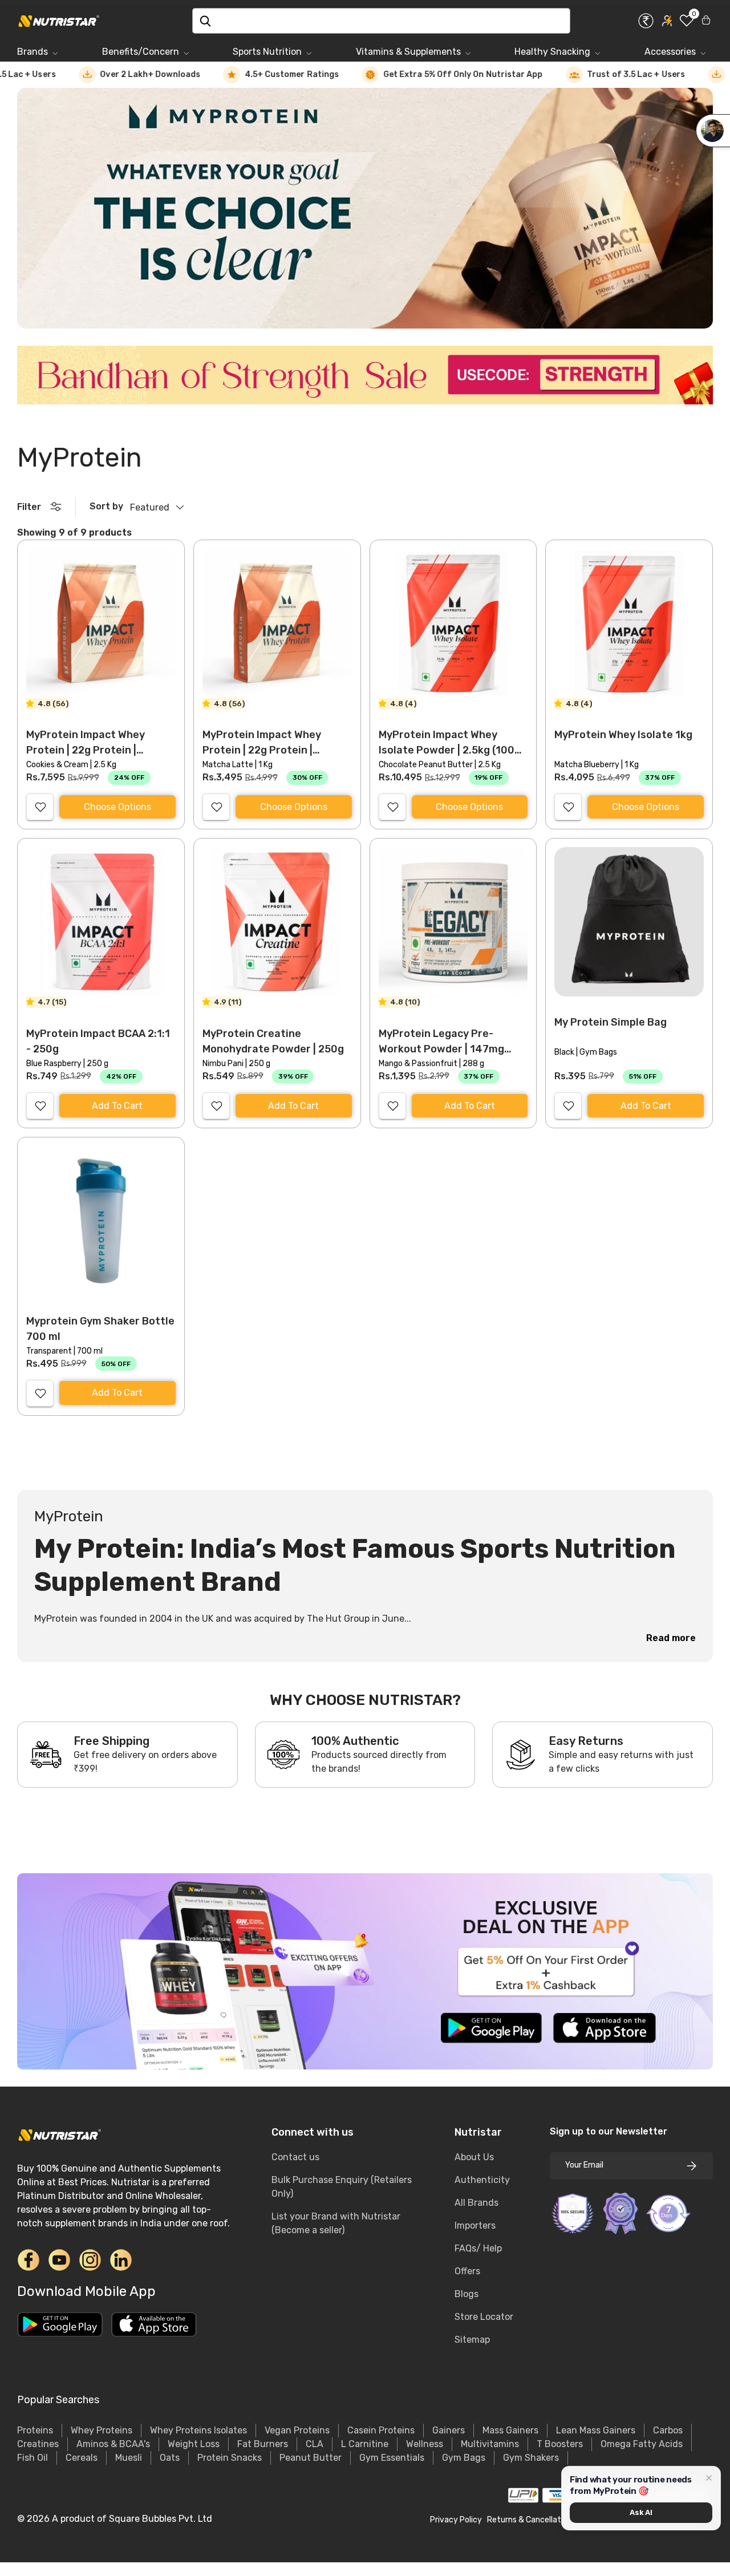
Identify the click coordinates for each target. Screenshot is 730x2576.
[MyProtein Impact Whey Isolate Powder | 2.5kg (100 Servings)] (453, 623)
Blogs (467, 2294)
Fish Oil (33, 2458)
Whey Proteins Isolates (198, 2430)
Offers (467, 2271)
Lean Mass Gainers (596, 2430)
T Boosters (560, 2444)
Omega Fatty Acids (642, 2444)
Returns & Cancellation (530, 2520)
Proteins (35, 2430)
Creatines (38, 2444)
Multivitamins (490, 2444)
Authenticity (482, 2180)
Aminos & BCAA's (113, 2444)
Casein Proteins (381, 2430)
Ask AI (641, 2512)
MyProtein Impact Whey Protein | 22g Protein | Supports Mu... (86, 750)
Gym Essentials (392, 2458)
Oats (170, 2458)
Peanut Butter (311, 2458)
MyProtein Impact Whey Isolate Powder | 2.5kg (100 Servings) (447, 750)
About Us (474, 2157)
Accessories (670, 52)
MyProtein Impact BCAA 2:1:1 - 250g (98, 1041)
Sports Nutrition (267, 52)
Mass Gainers (510, 2430)
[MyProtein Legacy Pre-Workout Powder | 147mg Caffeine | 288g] (453, 922)
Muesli (129, 2458)
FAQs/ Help (478, 2248)
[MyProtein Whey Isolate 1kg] (629, 623)
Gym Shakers (531, 2458)
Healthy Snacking (552, 52)
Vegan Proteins (297, 2430)
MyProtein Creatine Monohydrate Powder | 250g (273, 1041)
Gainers (449, 2430)
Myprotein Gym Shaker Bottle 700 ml (100, 1329)
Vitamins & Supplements (408, 52)
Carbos (668, 2430)
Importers (475, 2225)
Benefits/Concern (141, 52)
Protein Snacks (230, 2458)
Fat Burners (263, 2444)
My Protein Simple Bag (611, 1022)
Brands (33, 52)
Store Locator (484, 2317)
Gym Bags (464, 2458)
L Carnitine (365, 2444)
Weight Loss (194, 2444)
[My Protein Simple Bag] (629, 922)
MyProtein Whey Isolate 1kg (623, 735)
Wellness (425, 2444)
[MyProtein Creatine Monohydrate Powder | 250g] (277, 922)
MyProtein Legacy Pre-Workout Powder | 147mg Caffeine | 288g (441, 1049)
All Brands (476, 2203)
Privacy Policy (456, 2520)
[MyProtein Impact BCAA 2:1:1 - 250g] (101, 922)
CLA (315, 2444)
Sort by (106, 506)
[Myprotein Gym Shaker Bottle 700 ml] (101, 1221)
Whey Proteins (102, 2430)
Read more (671, 1638)
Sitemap (472, 2340)
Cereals (82, 2458)
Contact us (295, 2157)
